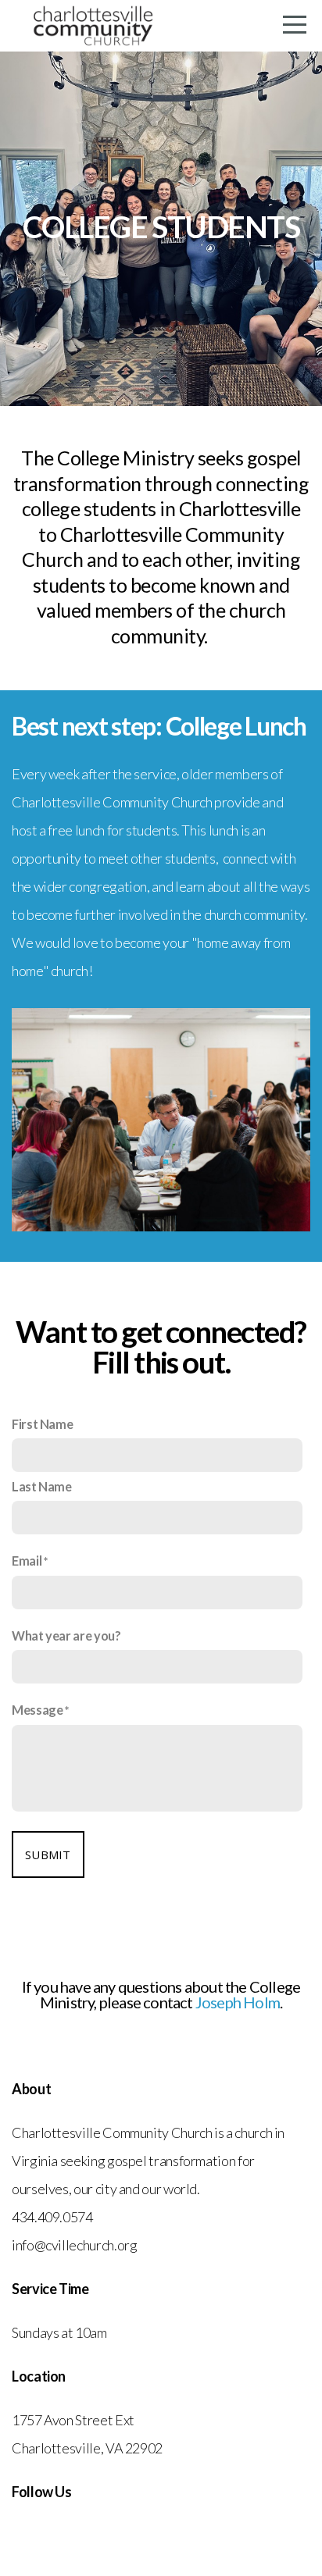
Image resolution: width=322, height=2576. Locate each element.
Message (37, 1710)
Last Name (42, 1486)
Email (27, 1561)
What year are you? (66, 1635)
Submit (48, 1855)
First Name (42, 1424)
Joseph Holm (238, 2002)
